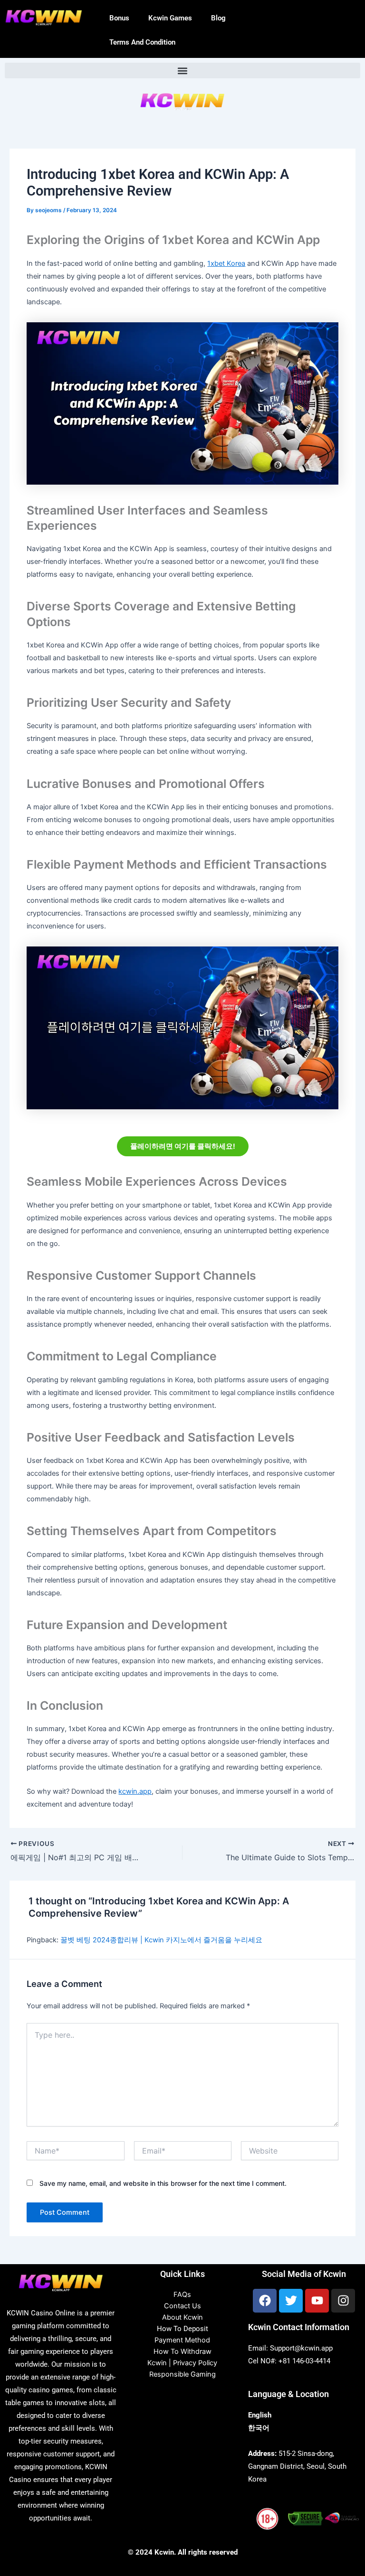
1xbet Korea (226, 263)
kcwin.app (135, 1791)
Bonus (119, 18)
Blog (218, 18)
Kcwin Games (170, 18)
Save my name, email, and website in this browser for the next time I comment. (163, 2183)
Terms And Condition (142, 42)
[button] (182, 70)
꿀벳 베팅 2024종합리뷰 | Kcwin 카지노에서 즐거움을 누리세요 (161, 1940)
